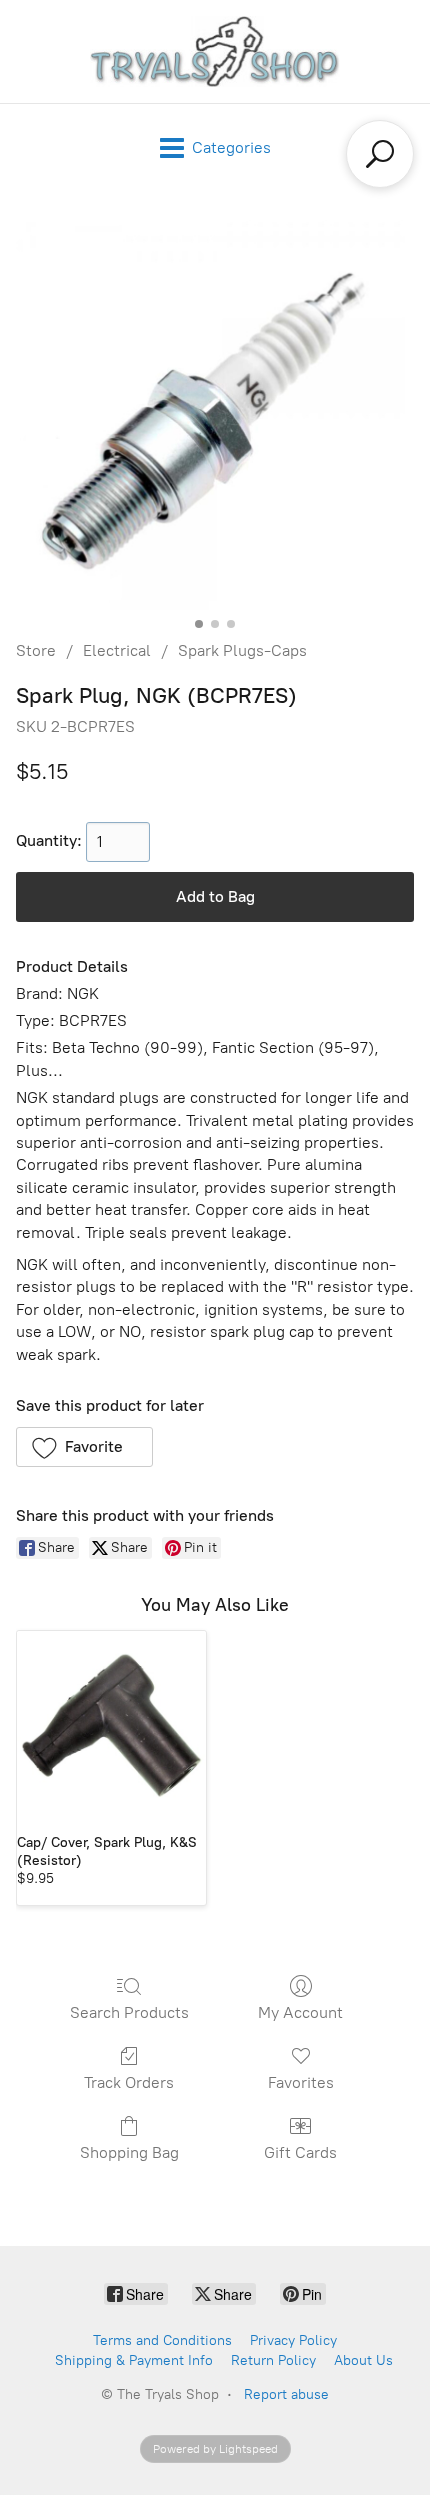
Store (36, 650)
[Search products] (380, 154)
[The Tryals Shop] (215, 51)
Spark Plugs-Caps (242, 650)
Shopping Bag (129, 2152)
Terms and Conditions (162, 2340)
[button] (84, 1447)
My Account (300, 2012)
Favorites (301, 2082)
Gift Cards (300, 2152)
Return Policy (273, 2360)
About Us (363, 2360)
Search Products (129, 2012)
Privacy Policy (293, 2340)
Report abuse (286, 2394)
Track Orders (129, 2082)
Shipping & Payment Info (134, 2360)
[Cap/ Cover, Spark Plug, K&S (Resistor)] (111, 1725)
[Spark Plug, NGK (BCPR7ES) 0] (215, 411)
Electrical (117, 650)
